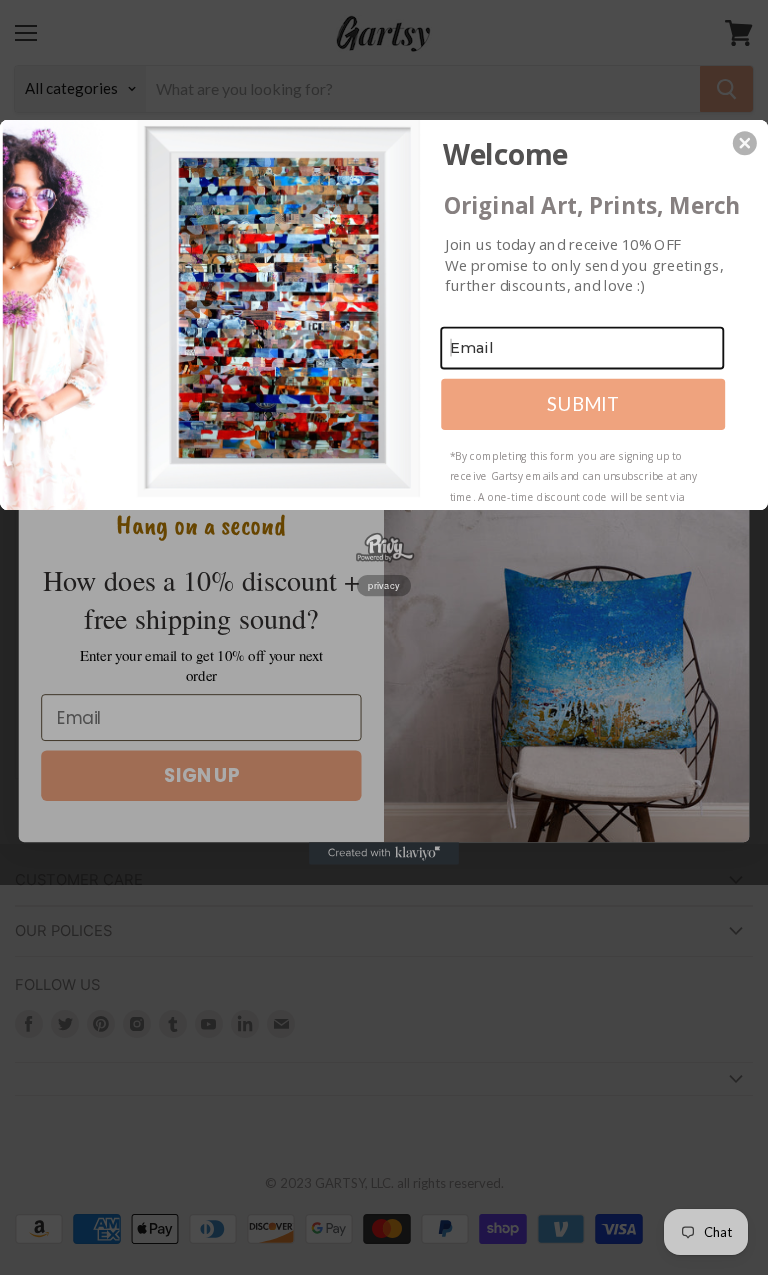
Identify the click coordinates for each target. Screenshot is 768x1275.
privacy (384, 585)
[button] (745, 143)
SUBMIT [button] (583, 403)
